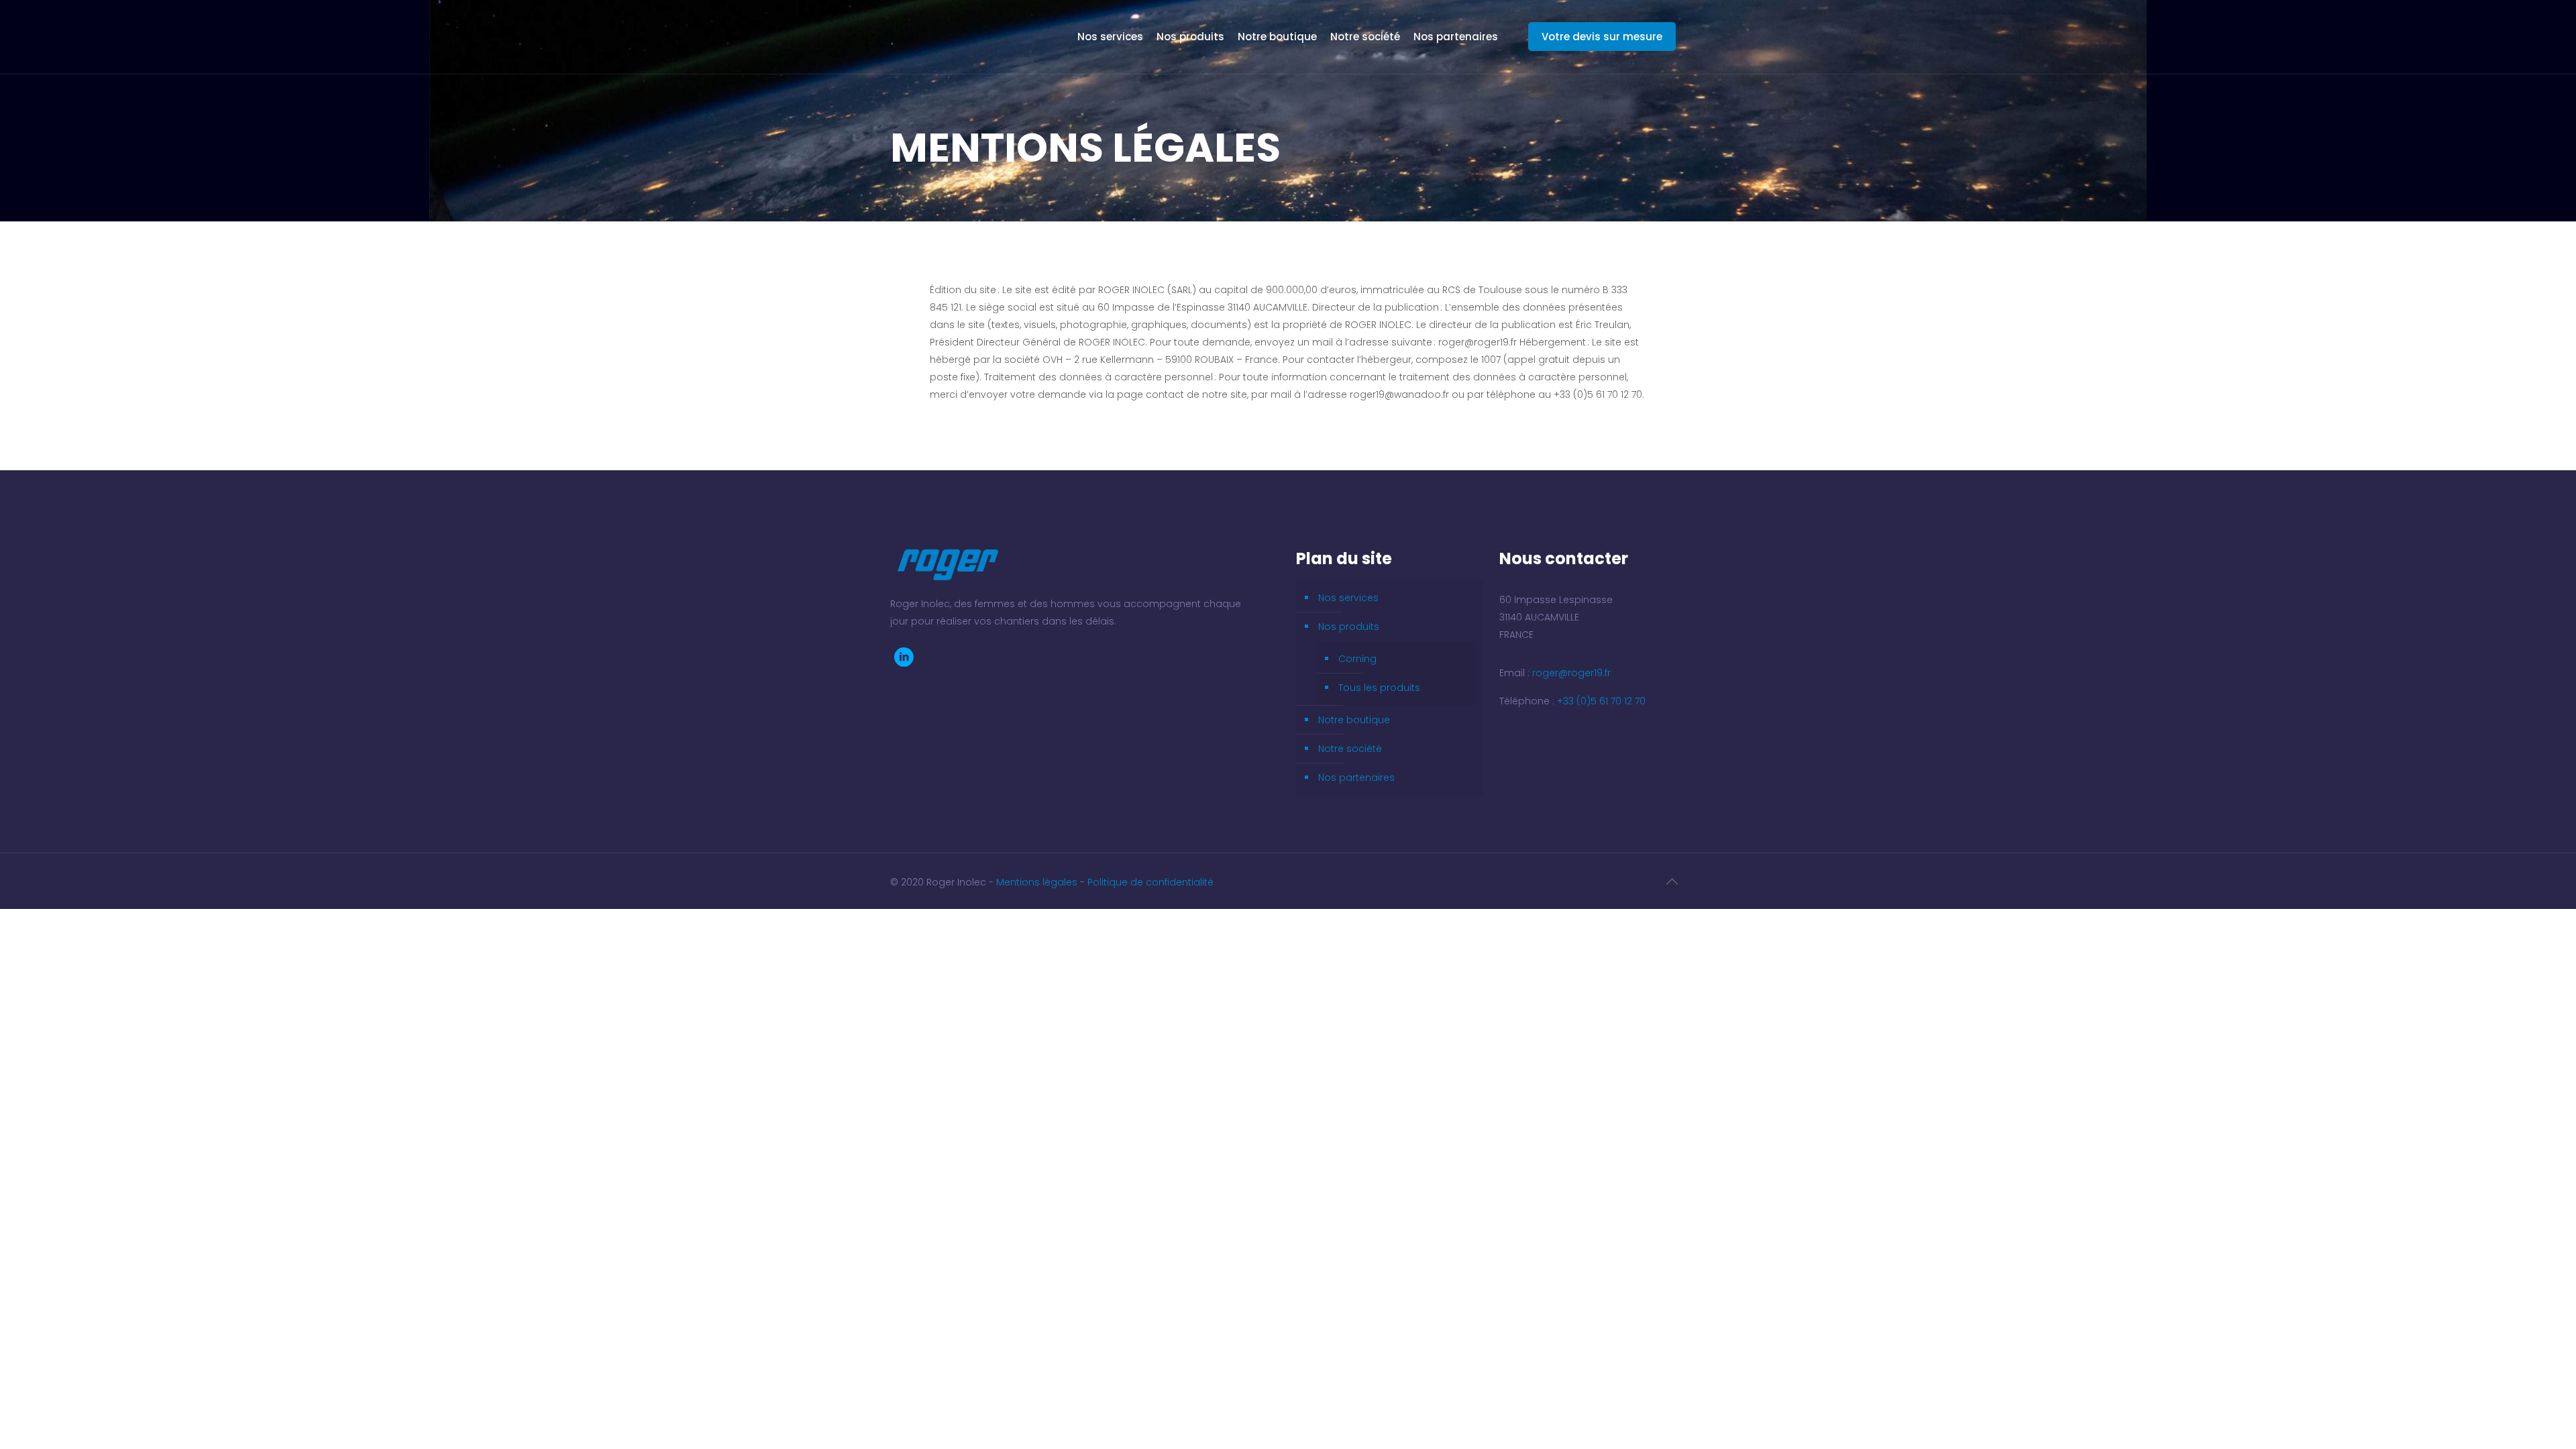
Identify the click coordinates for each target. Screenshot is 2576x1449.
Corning (1357, 659)
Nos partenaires (1356, 777)
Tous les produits (1379, 688)
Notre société (1350, 749)
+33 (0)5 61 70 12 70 (1601, 701)
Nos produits (1349, 627)
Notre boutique (1354, 720)
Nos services (1348, 598)
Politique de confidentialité (1150, 882)
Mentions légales (1038, 882)
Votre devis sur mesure (1602, 37)
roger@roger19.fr (1571, 673)
